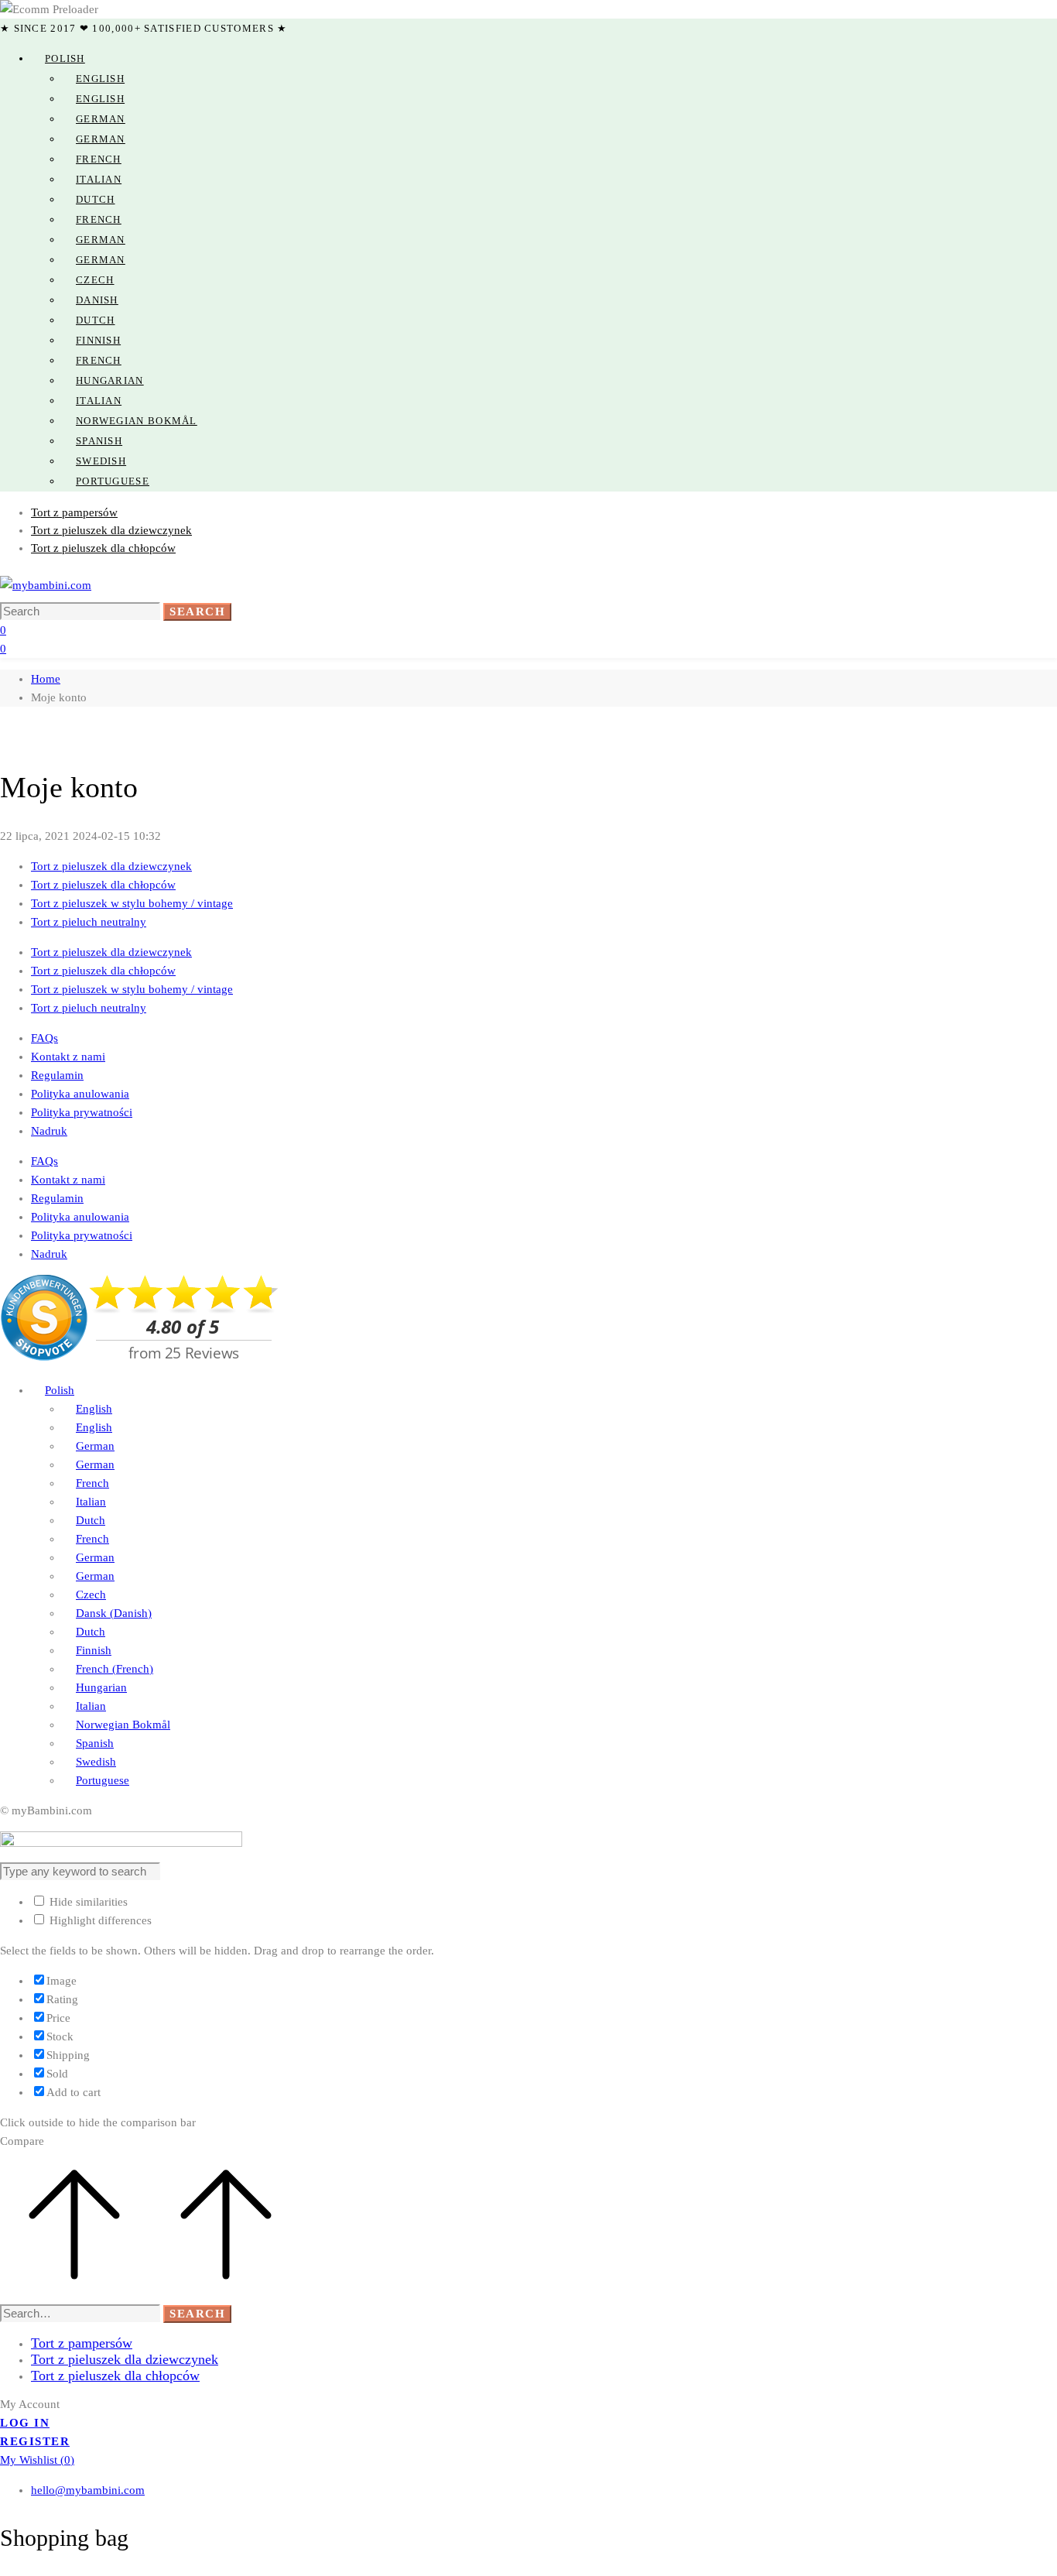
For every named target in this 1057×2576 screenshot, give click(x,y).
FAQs (44, 1038)
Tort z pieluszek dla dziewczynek (111, 866)
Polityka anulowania (80, 1094)
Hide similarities (87, 1902)
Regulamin (57, 1075)
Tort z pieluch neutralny (89, 922)
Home (46, 679)
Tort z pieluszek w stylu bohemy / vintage (132, 903)
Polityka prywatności (82, 1112)
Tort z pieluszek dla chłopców (103, 885)
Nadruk (49, 1131)
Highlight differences (99, 1920)
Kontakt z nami (68, 1057)
